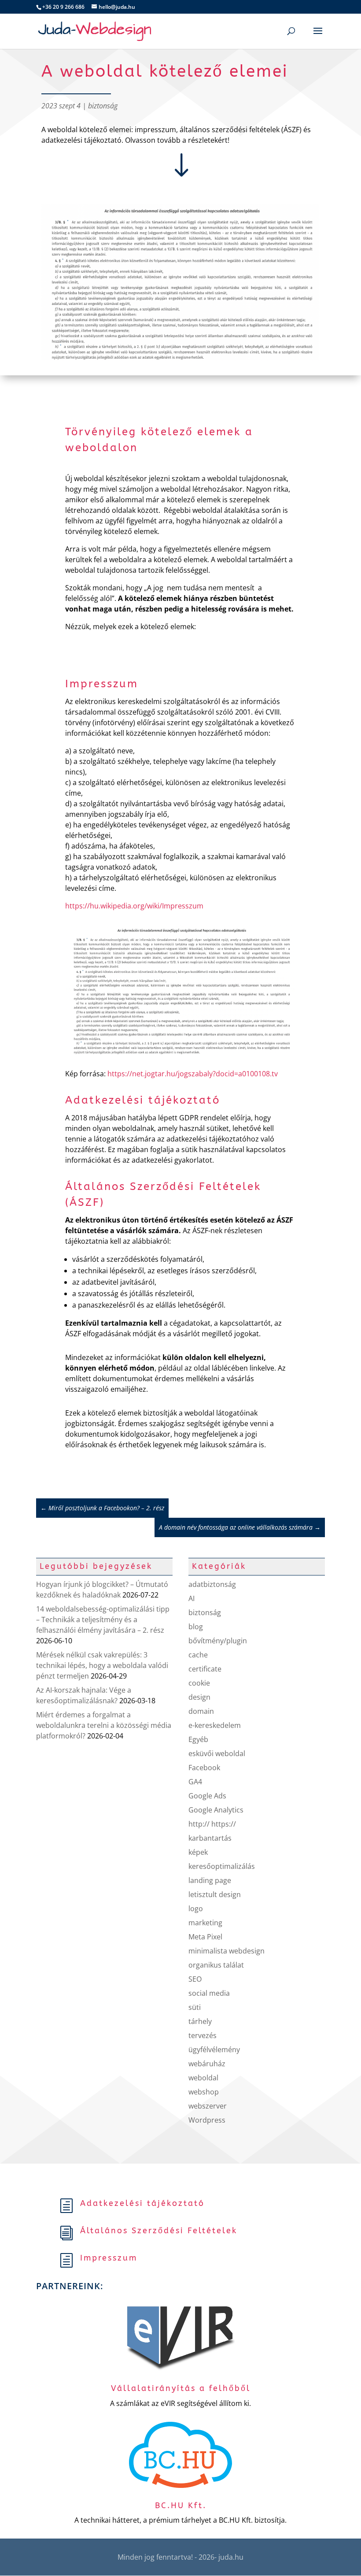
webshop (204, 2092)
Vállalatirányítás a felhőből (181, 2388)
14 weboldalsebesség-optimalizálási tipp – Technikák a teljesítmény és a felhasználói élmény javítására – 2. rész (103, 1620)
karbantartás (210, 1838)
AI (192, 1598)
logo (196, 1909)
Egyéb (198, 1739)
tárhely (200, 2021)
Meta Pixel (205, 1937)
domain (201, 1711)
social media (209, 1993)
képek (198, 1852)
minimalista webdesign (227, 1951)
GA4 (195, 1782)
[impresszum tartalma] (181, 1053)
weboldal (203, 2078)
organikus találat (216, 1965)
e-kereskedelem (215, 1725)
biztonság (103, 106)
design (199, 1697)
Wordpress (207, 2120)
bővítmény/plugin (218, 1641)
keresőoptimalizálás (222, 1866)
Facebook (204, 1768)
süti (195, 2007)
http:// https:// (212, 1824)
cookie (199, 1683)
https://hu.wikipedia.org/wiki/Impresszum (134, 906)
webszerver (208, 2106)
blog (196, 1627)
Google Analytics (216, 1810)
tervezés (203, 2035)
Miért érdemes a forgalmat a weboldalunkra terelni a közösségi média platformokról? (104, 1725)
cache (198, 1655)
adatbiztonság (212, 1584)
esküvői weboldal (217, 1753)
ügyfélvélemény (214, 2050)
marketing (205, 1923)
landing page (210, 1880)
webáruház (207, 2064)
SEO (195, 1979)
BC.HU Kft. (181, 2506)
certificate (205, 1669)
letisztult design (215, 1894)
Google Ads (207, 1796)
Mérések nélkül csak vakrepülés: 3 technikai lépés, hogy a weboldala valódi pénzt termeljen (102, 1665)
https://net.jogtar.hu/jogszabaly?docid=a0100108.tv (193, 1074)
